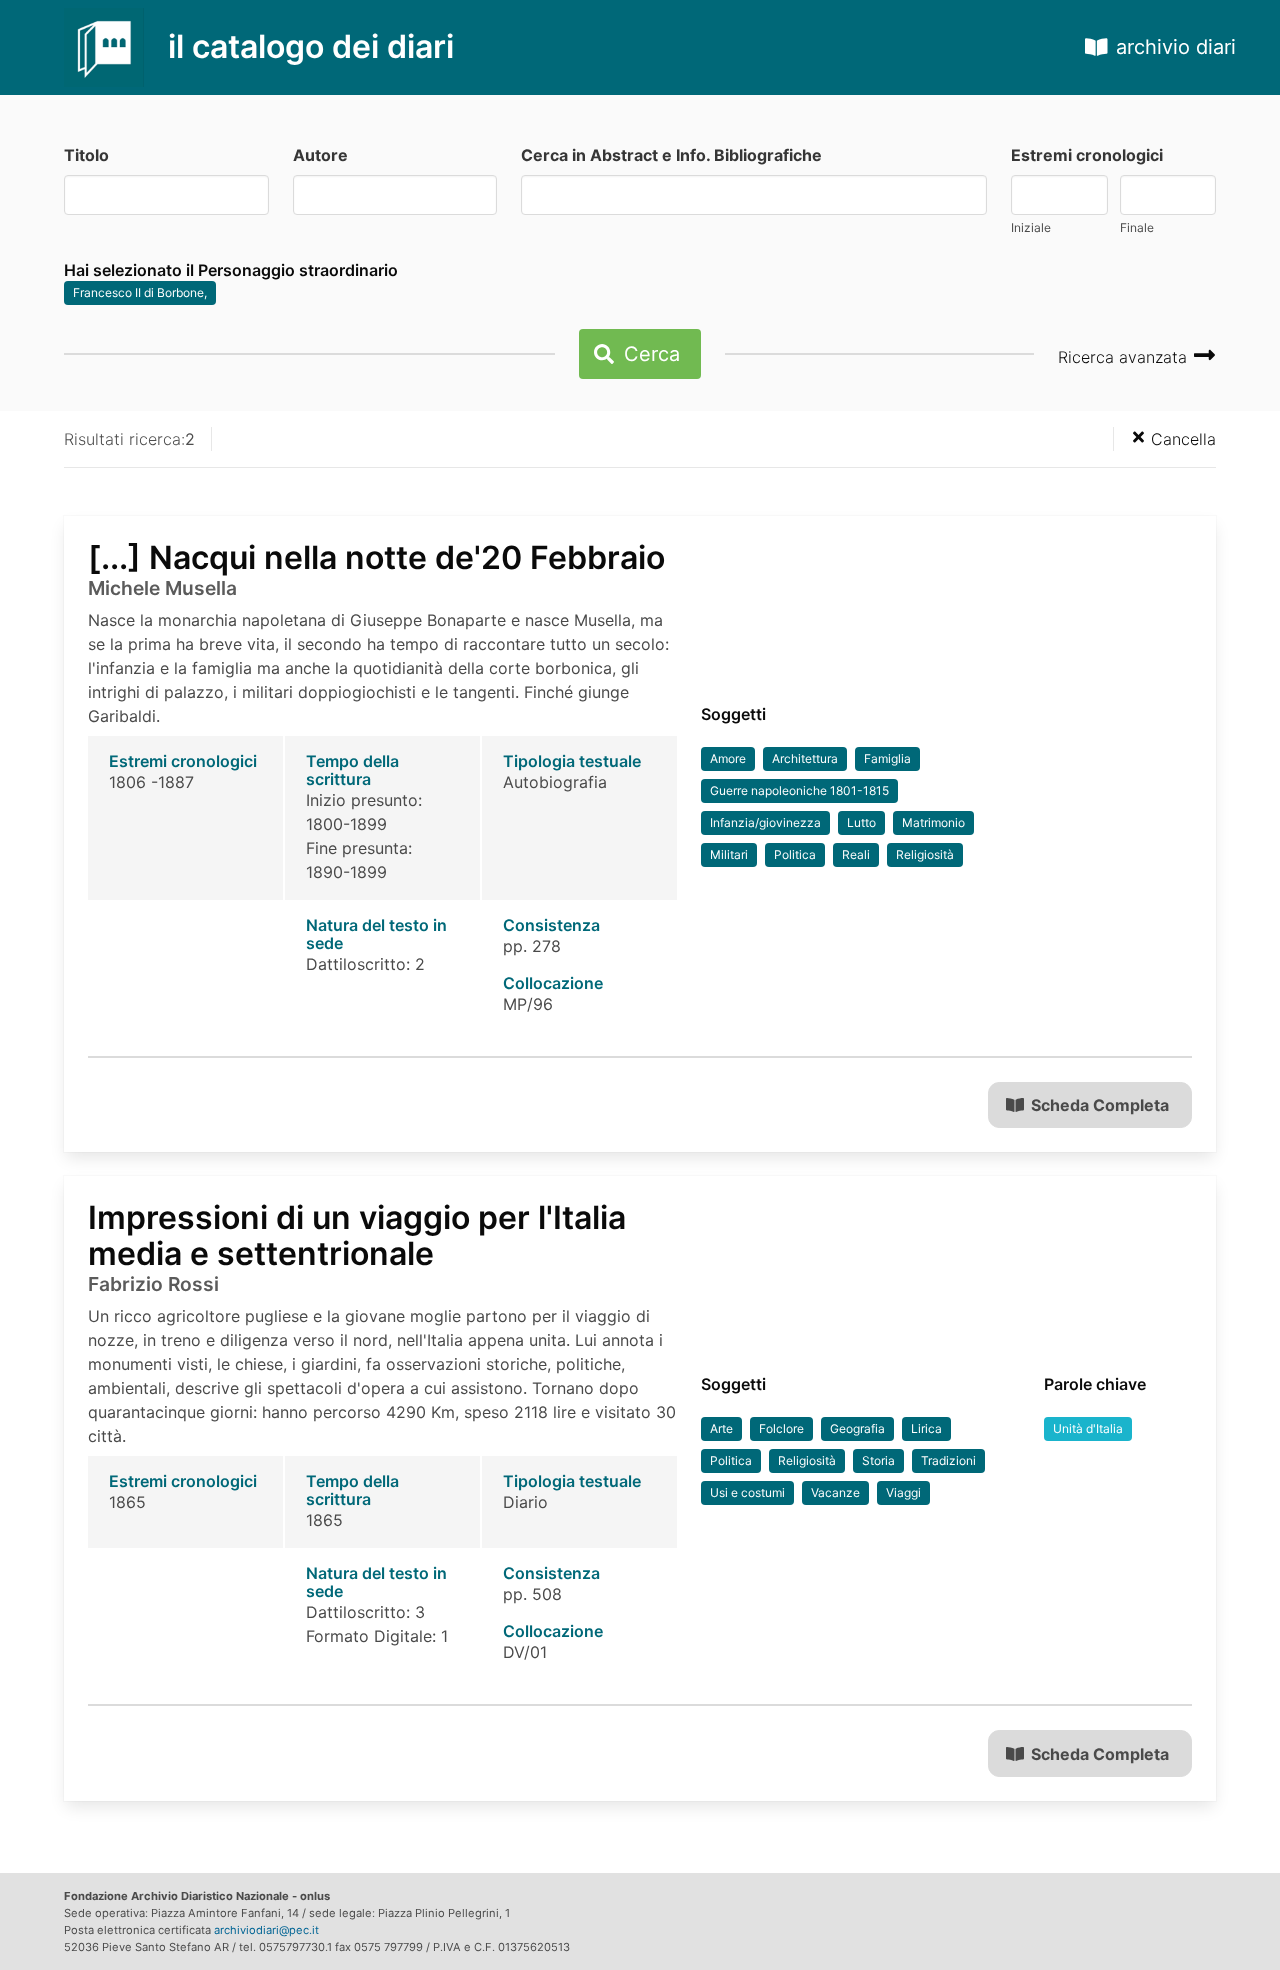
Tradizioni (948, 1460)
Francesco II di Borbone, (140, 292)
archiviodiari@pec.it (266, 1930)
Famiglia (887, 758)
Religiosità (925, 854)
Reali (856, 854)
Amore (728, 758)
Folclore (781, 1428)
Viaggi (903, 1492)
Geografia (857, 1428)
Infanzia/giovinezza (765, 822)
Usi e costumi (747, 1492)
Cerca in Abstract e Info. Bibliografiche (671, 155)
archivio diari (1176, 47)
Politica (795, 854)
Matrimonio (933, 822)
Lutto (861, 822)
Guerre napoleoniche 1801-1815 (799, 790)
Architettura (805, 758)
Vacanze (835, 1492)
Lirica (926, 1428)
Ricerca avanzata (1125, 357)
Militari (729, 854)
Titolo (86, 155)
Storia (878, 1460)
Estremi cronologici (1087, 155)
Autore (320, 155)
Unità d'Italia (1088, 1428)
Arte (721, 1428)
